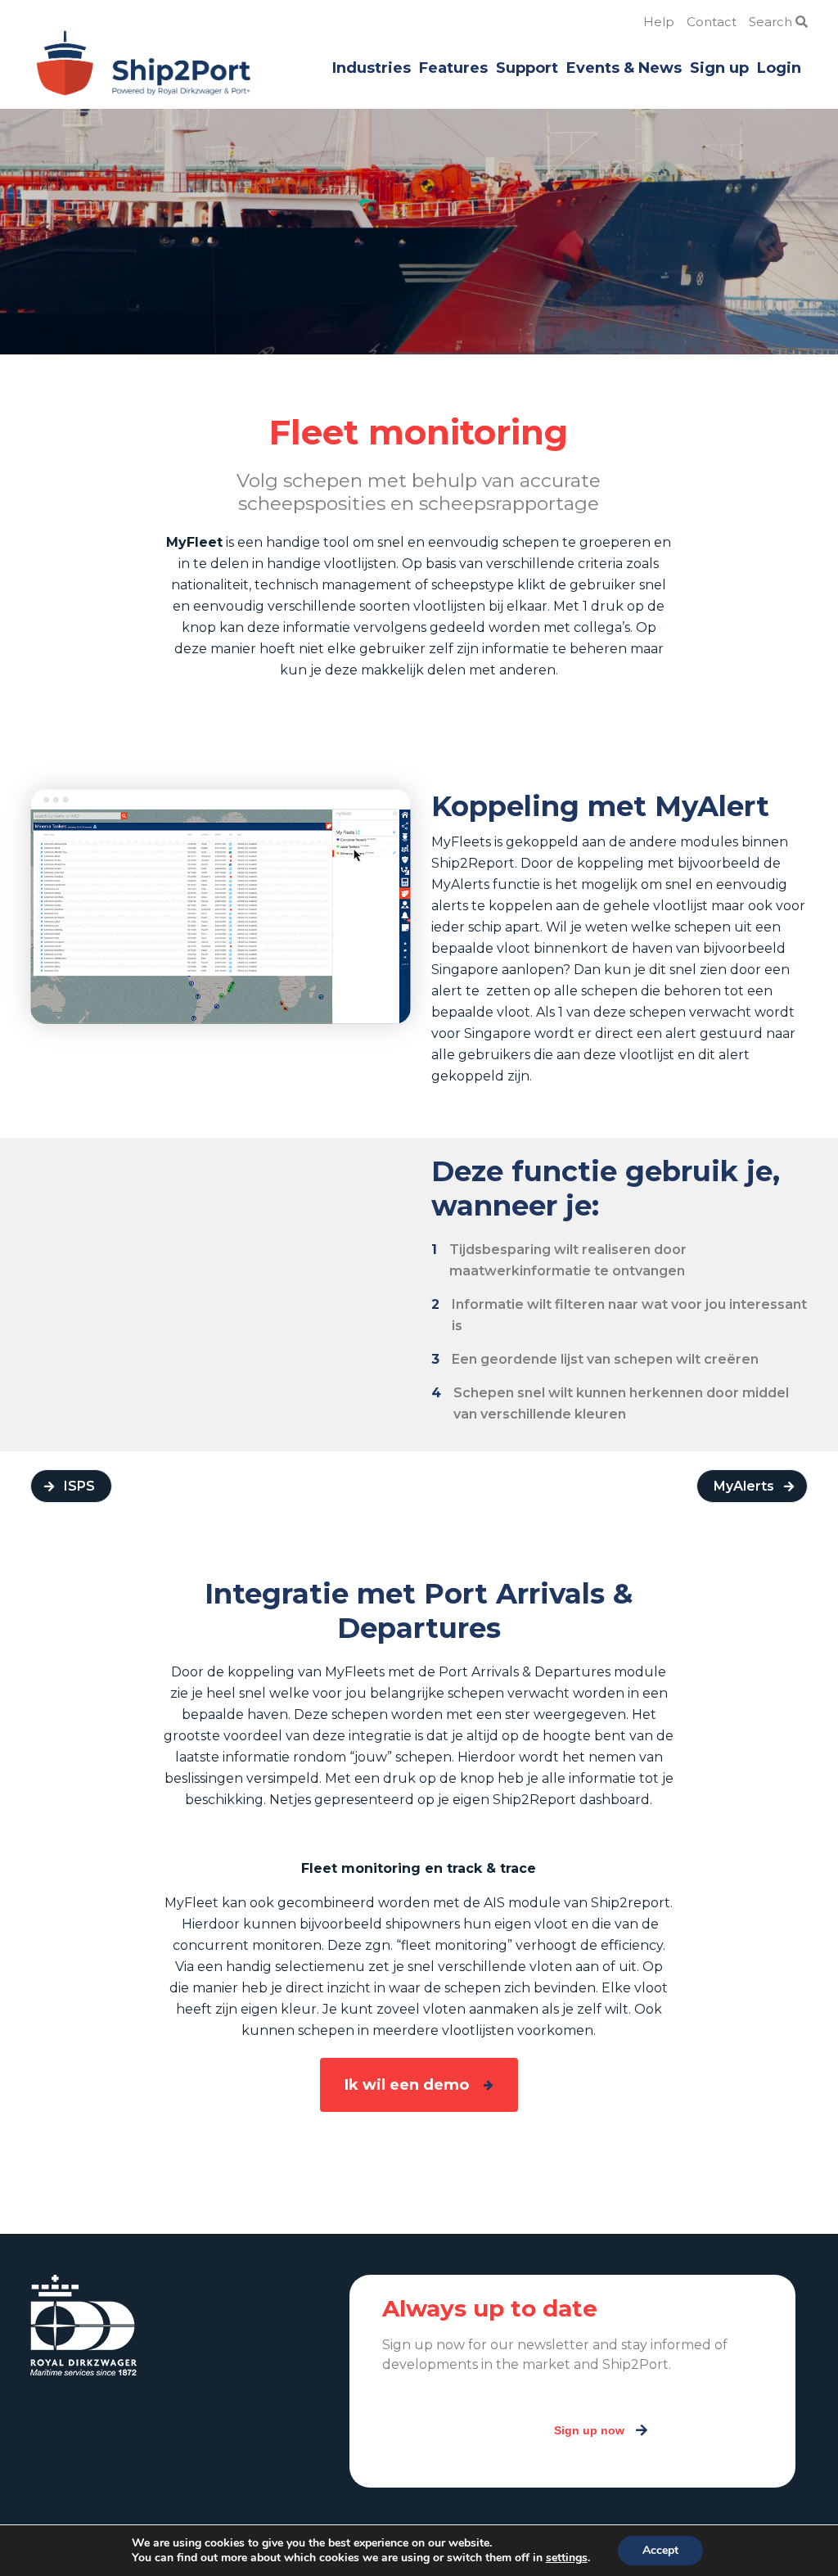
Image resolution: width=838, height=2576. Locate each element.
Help (659, 22)
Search (772, 22)
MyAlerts (744, 1486)
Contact (712, 22)
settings (567, 2558)
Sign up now (589, 2430)
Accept (660, 2550)
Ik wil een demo (407, 2085)
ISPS (79, 1486)
